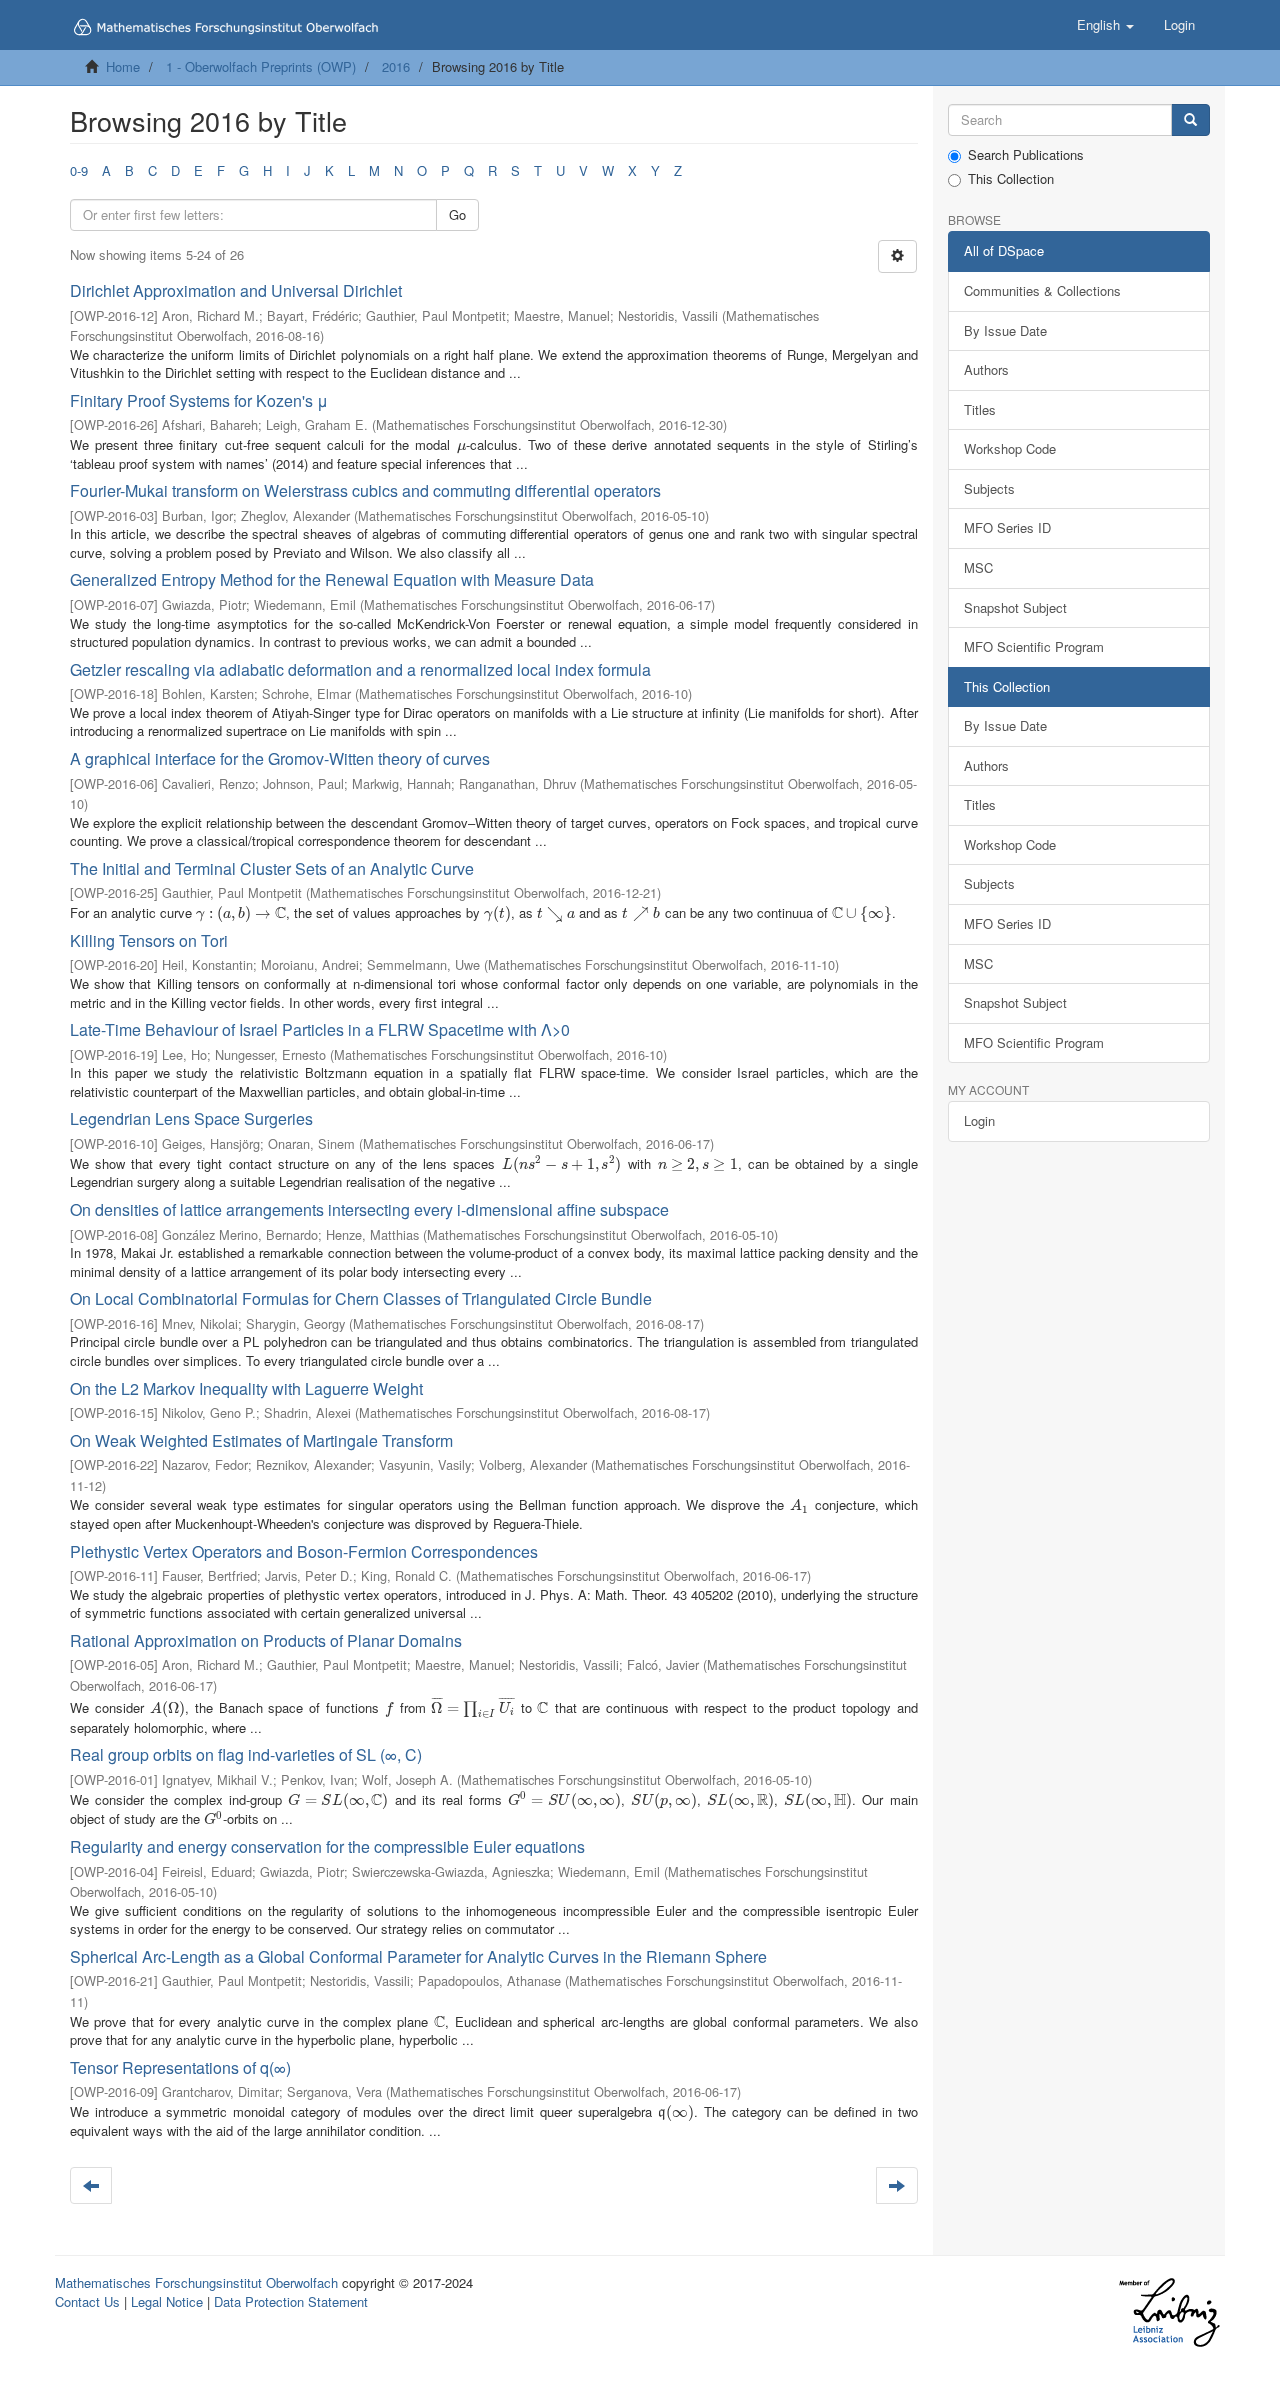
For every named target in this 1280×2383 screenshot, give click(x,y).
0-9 (79, 170)
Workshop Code (1010, 448)
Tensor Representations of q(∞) (180, 2067)
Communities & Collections (1042, 290)
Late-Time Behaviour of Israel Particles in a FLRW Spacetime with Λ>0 (320, 1029)
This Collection (1011, 179)
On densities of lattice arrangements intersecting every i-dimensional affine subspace (369, 1209)
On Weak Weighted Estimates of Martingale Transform (261, 1440)
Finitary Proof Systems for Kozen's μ (199, 400)
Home (123, 66)
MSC (978, 567)
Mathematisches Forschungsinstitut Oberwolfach (196, 2282)
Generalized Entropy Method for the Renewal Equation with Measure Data (332, 579)
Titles (980, 409)
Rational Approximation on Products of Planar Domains (266, 1640)
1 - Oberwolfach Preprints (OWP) (261, 66)
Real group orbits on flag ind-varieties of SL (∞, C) (246, 1754)
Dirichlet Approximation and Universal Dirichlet (236, 290)
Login (979, 1120)
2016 (396, 66)
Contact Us (87, 2301)
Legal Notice (167, 2301)
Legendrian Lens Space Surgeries (191, 1118)
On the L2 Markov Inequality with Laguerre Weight (246, 1388)
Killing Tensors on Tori (149, 940)
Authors (986, 369)
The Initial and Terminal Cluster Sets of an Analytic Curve (272, 868)
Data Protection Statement (291, 2301)
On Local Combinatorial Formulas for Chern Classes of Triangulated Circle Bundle (361, 1298)
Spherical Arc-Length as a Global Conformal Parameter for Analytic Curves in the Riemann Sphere (418, 1956)
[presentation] (461, 444)
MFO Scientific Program (1034, 646)
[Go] (1190, 120)
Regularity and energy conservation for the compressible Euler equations (327, 1846)
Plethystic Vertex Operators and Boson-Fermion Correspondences (304, 1551)
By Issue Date (1005, 330)
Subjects (989, 488)
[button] (1105, 25)
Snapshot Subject (1015, 607)
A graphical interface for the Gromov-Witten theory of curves (280, 758)
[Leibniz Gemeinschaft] (1168, 2312)
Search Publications (1026, 155)
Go (457, 214)
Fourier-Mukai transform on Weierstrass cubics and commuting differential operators (365, 490)
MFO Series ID (1007, 527)
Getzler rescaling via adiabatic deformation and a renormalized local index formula (360, 669)
